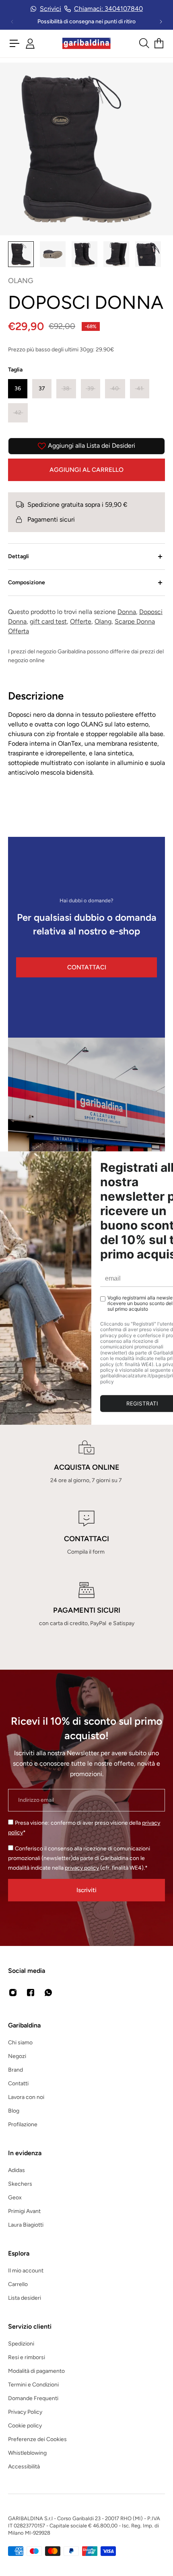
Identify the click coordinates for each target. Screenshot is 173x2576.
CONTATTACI (87, 967)
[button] (18, 389)
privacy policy (82, 1868)
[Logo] (86, 44)
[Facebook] (31, 1993)
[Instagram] (13, 1993)
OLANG (21, 281)
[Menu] (14, 43)
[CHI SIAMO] (86, 1138)
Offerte (81, 621)
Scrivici (50, 9)
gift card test (48, 621)
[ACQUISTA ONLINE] (86, 1462)
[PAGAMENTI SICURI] (86, 1605)
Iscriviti (86, 1890)
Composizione (27, 582)
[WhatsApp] (48, 1993)
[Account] (30, 44)
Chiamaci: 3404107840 (108, 9)
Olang (103, 621)
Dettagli (19, 556)
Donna (127, 612)
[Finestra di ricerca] (144, 43)
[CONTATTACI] (86, 1534)
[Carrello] (159, 43)
